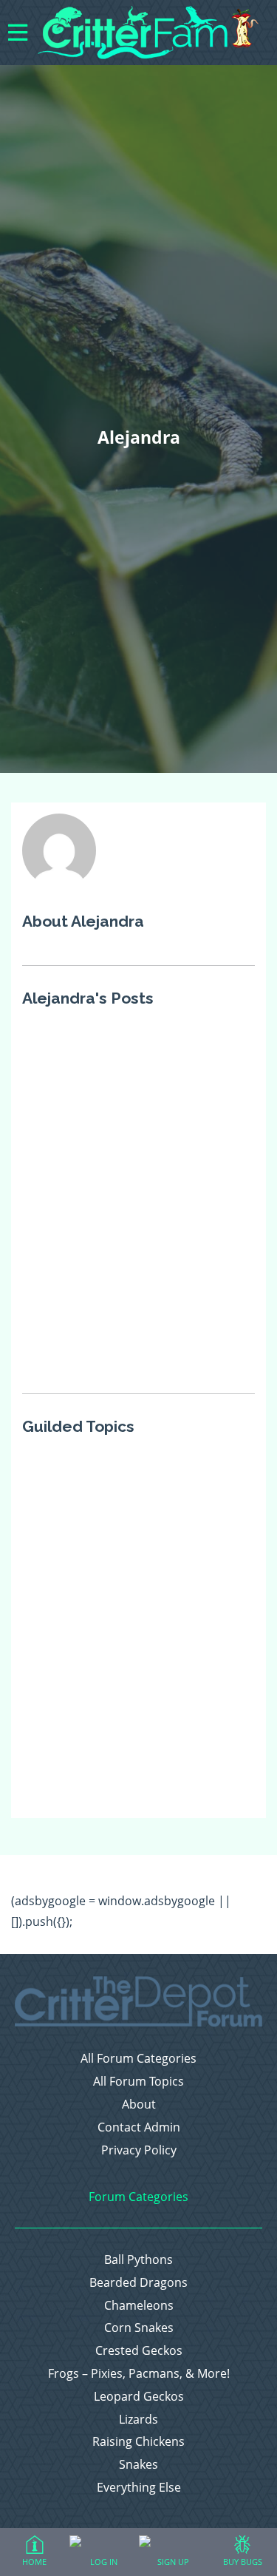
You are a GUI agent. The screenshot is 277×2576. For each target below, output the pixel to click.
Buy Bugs (243, 2562)
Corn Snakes (139, 2328)
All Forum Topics (138, 2082)
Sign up (173, 2562)
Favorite (240, 1043)
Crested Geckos (139, 2351)
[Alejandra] (59, 882)
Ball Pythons (138, 2260)
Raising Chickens (138, 2442)
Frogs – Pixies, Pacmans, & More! (139, 2374)
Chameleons (139, 2306)
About (139, 2105)
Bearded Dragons (138, 2283)
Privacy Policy (139, 2150)
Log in (104, 2562)
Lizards (138, 2420)
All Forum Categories (138, 2059)
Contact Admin (139, 2127)
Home (34, 2562)
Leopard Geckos (139, 2397)
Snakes (138, 2465)
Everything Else (139, 2488)
